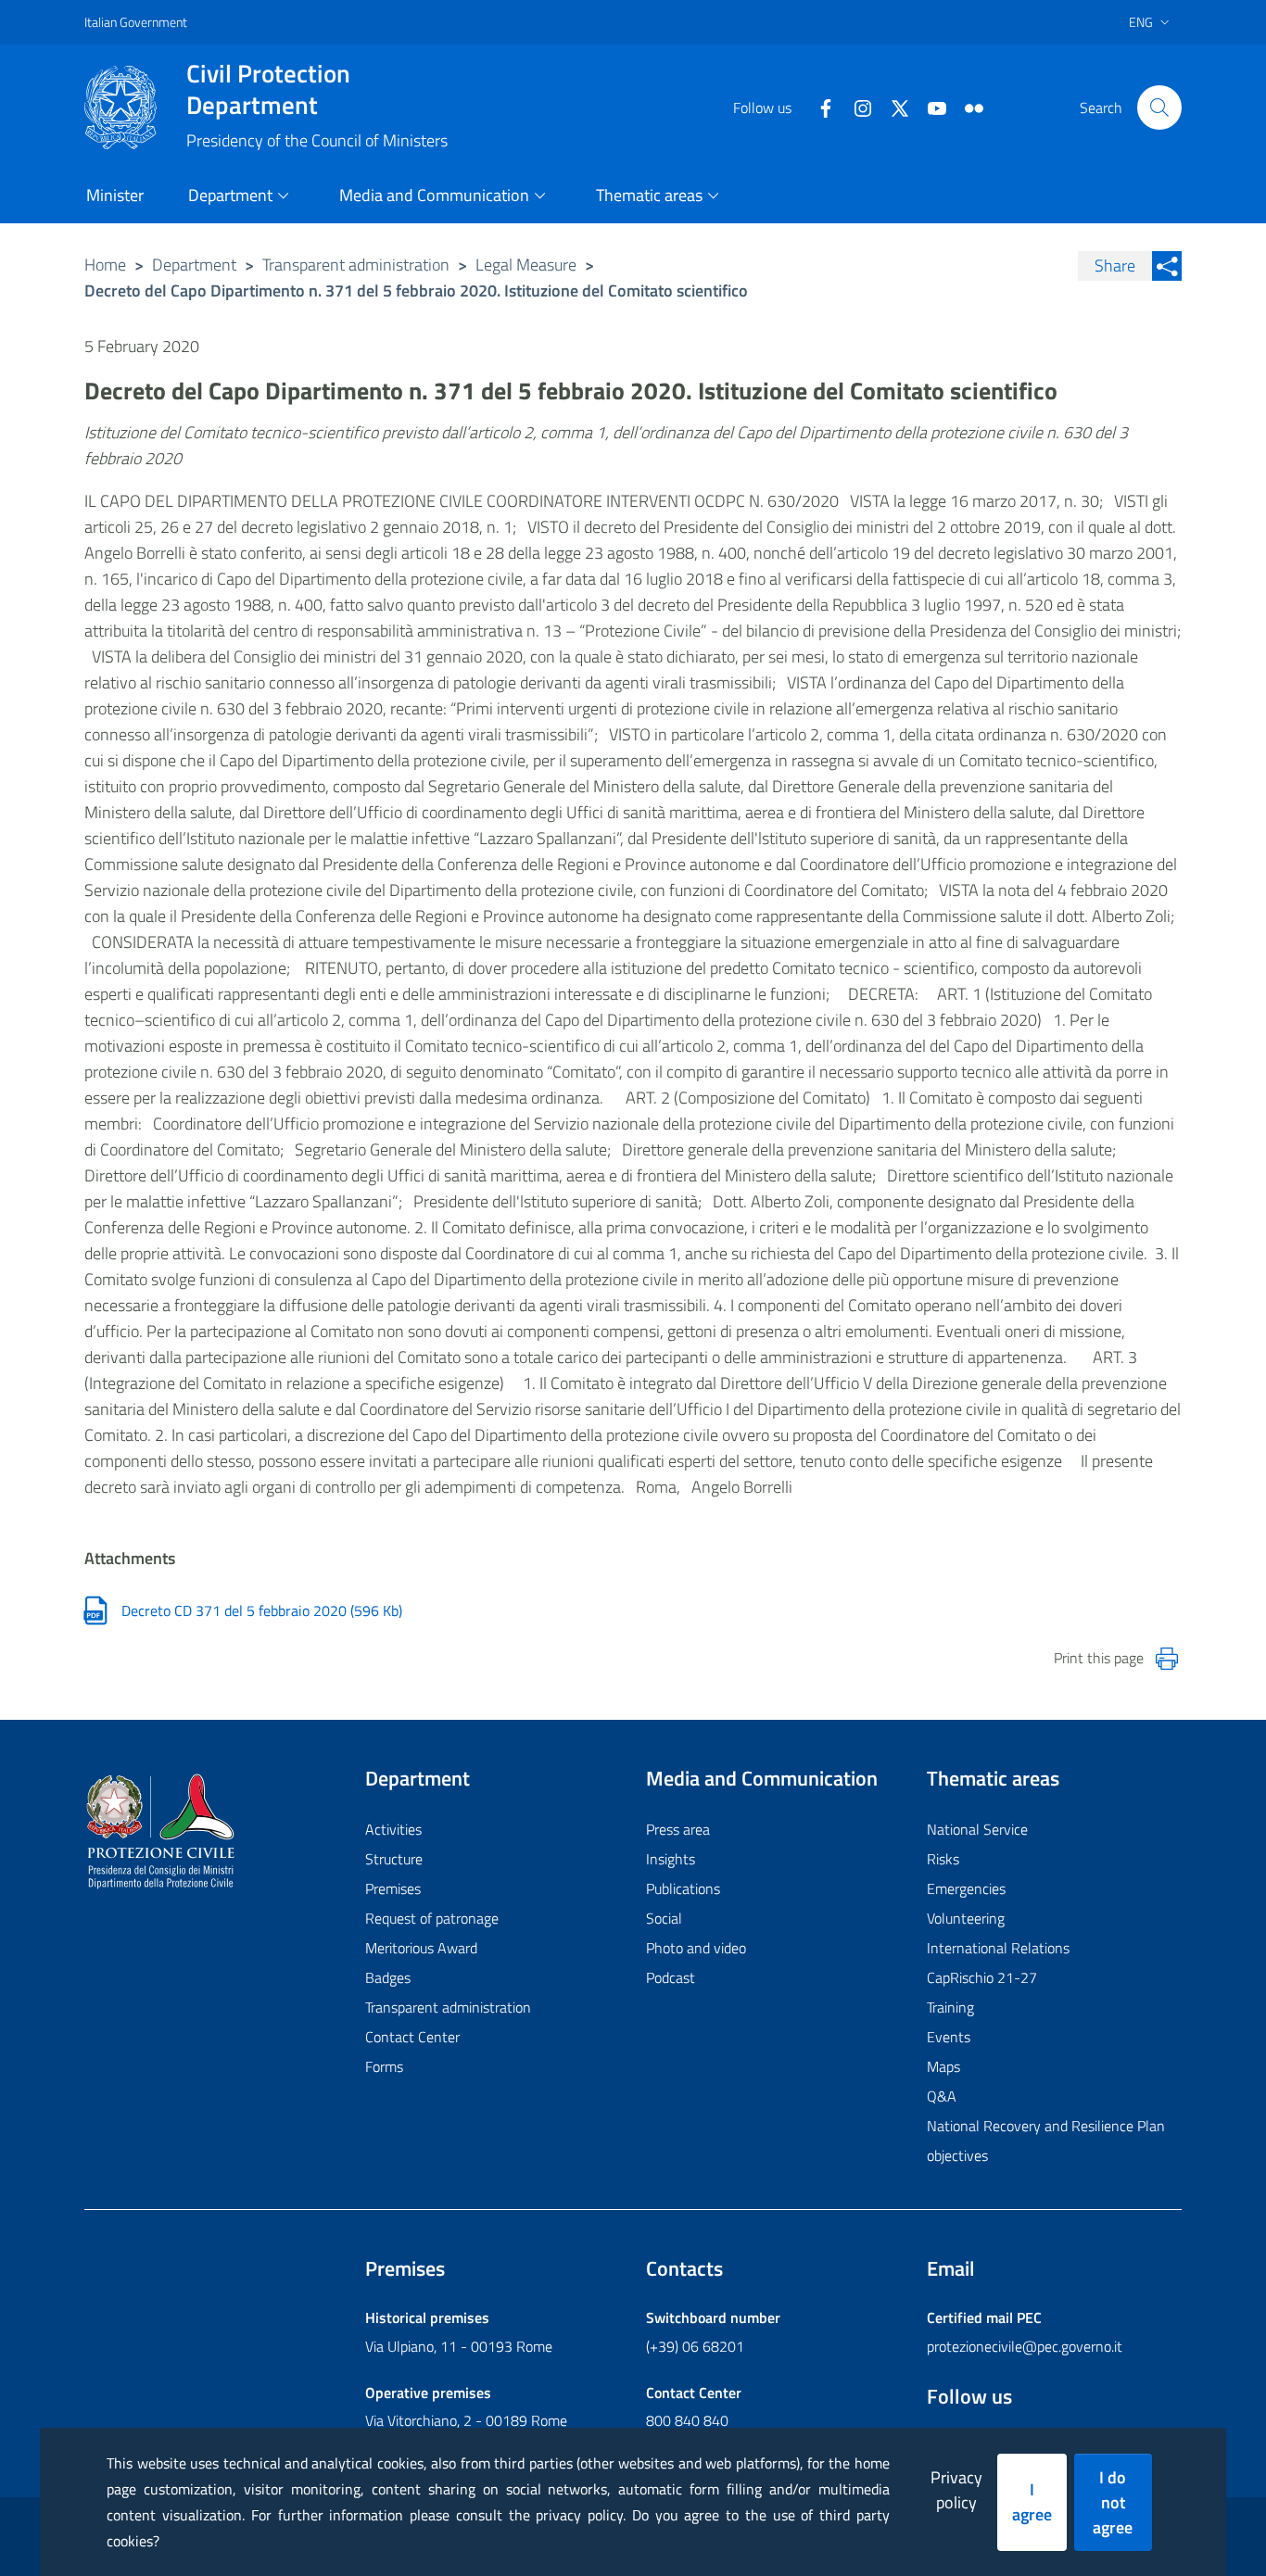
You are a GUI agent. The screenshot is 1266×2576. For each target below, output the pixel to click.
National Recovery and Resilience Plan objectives (1046, 2140)
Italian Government (136, 22)
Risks (943, 1859)
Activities (393, 1829)
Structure (394, 1859)
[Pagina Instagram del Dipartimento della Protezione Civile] (855, 107)
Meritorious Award (421, 1948)
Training (950, 2007)
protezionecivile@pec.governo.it (1025, 2346)
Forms (384, 2066)
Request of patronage (432, 1918)
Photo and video (696, 1948)
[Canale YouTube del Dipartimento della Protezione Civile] (930, 107)
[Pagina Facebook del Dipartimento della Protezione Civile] (818, 107)
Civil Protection (268, 89)
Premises (393, 1888)
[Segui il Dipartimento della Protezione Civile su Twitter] (893, 107)
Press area (678, 1829)
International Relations (998, 1948)
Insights (671, 1859)
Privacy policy (956, 2490)
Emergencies (966, 1888)
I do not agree (1113, 2502)
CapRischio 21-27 (982, 1977)
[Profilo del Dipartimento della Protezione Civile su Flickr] (967, 107)
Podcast (671, 1977)
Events (949, 2037)
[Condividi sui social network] (1167, 266)
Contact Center (412, 2037)
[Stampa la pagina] (1167, 1659)
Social (664, 1918)
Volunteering (966, 1918)
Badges (388, 1977)
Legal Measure (526, 265)
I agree (1032, 2502)
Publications (683, 1888)
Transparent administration (356, 265)
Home (105, 265)
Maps (943, 2066)
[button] (1159, 107)
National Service (977, 1829)
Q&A (942, 2096)
